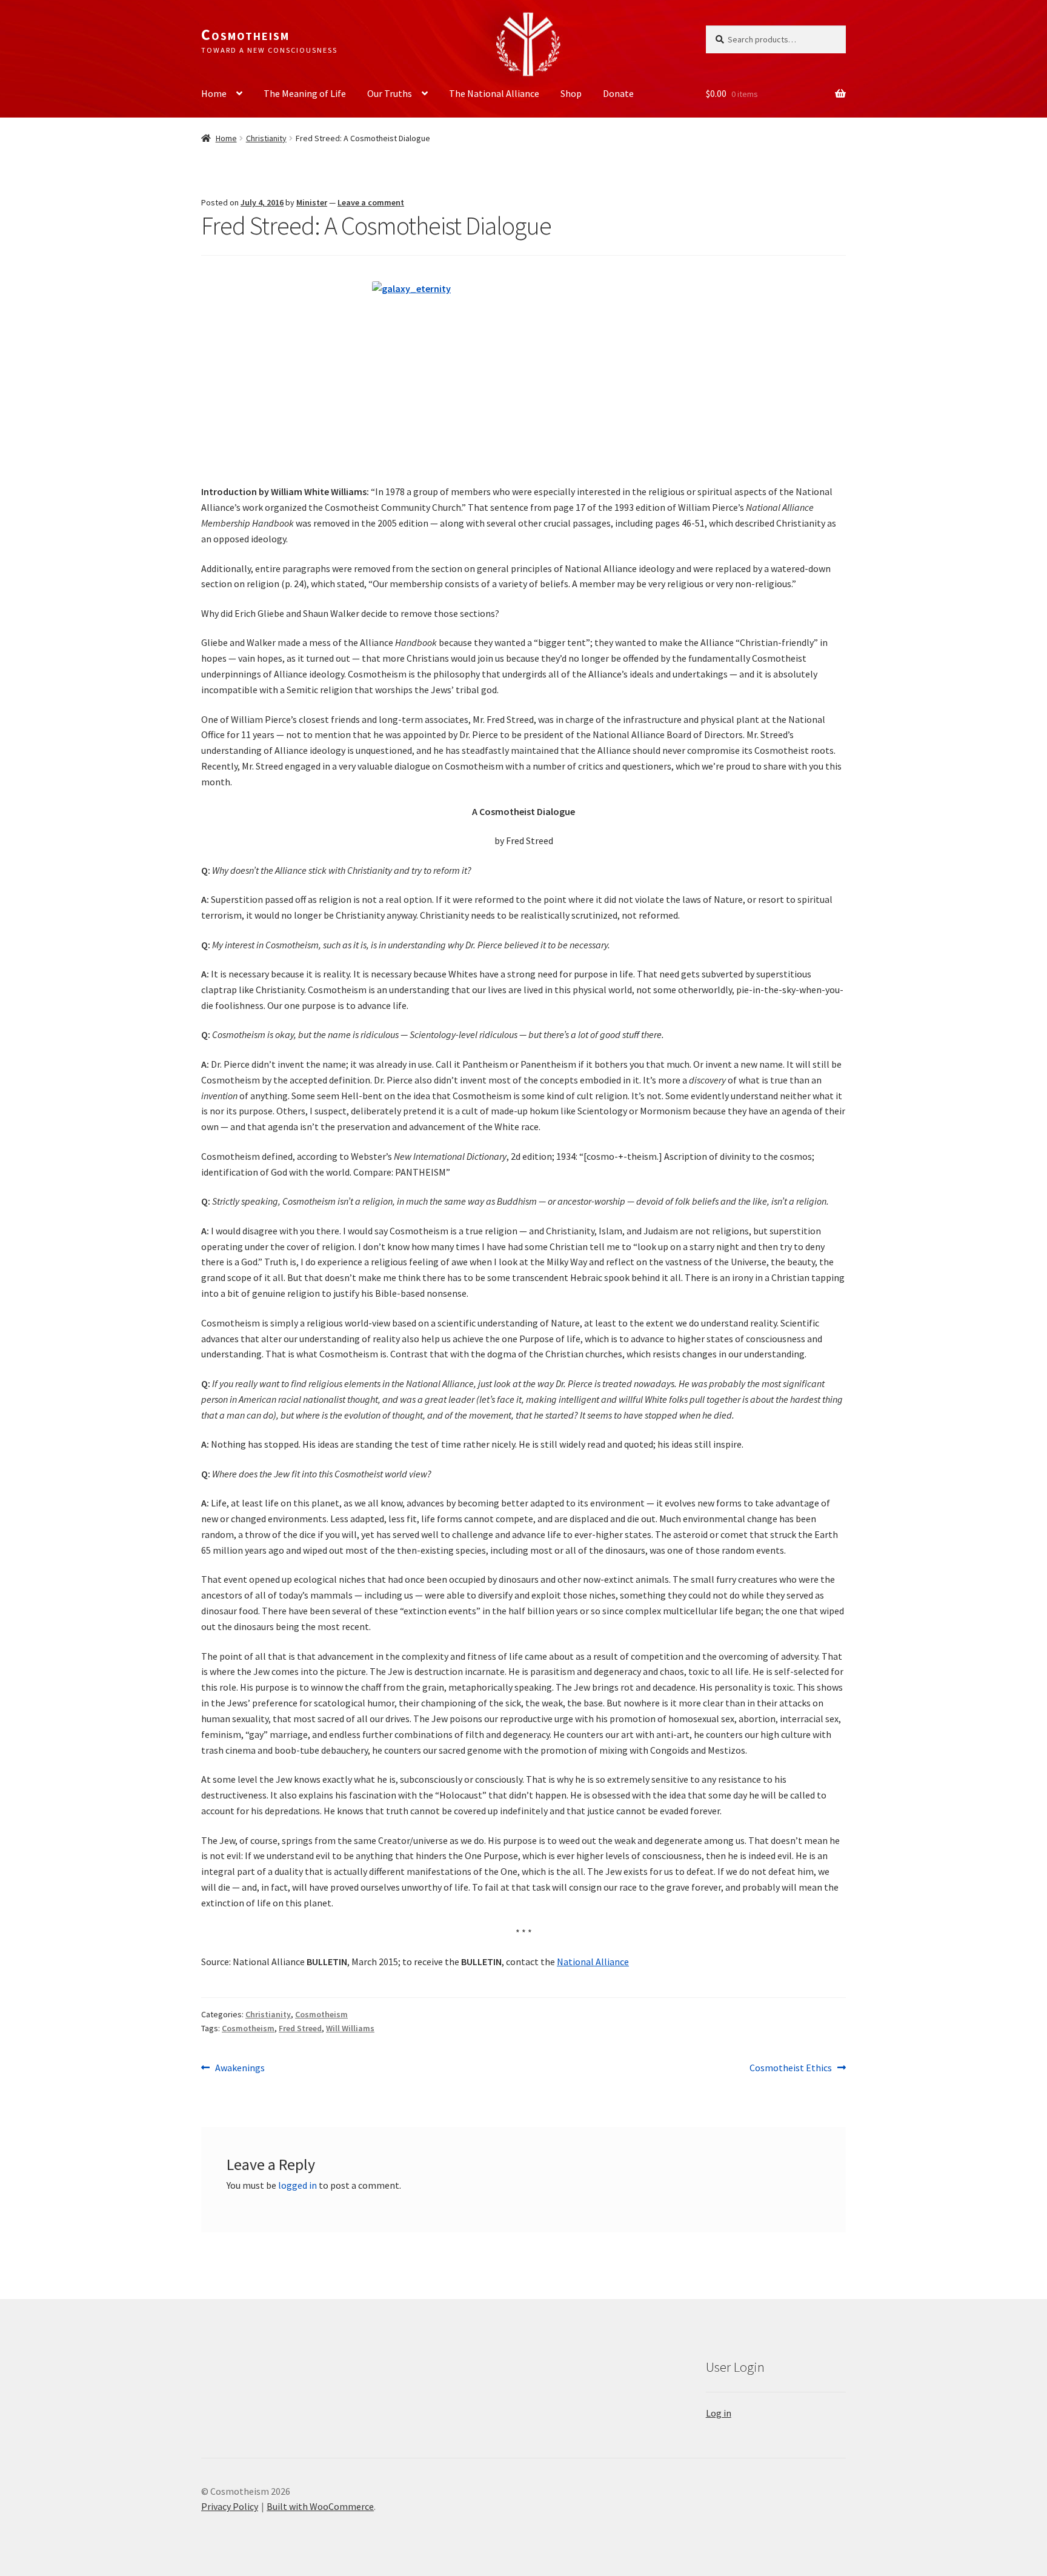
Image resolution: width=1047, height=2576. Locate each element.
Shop (571, 93)
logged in (297, 2185)
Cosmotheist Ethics (791, 2068)
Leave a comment (371, 202)
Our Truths (390, 93)
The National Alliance (494, 93)
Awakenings (240, 2068)
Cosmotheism (245, 35)
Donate (618, 93)
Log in (719, 2413)
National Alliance (593, 1962)
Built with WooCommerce (320, 2506)
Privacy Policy (230, 2506)
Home (214, 93)
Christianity (266, 138)
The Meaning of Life (305, 93)
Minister (312, 202)
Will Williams (350, 2028)
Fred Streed (300, 2028)
